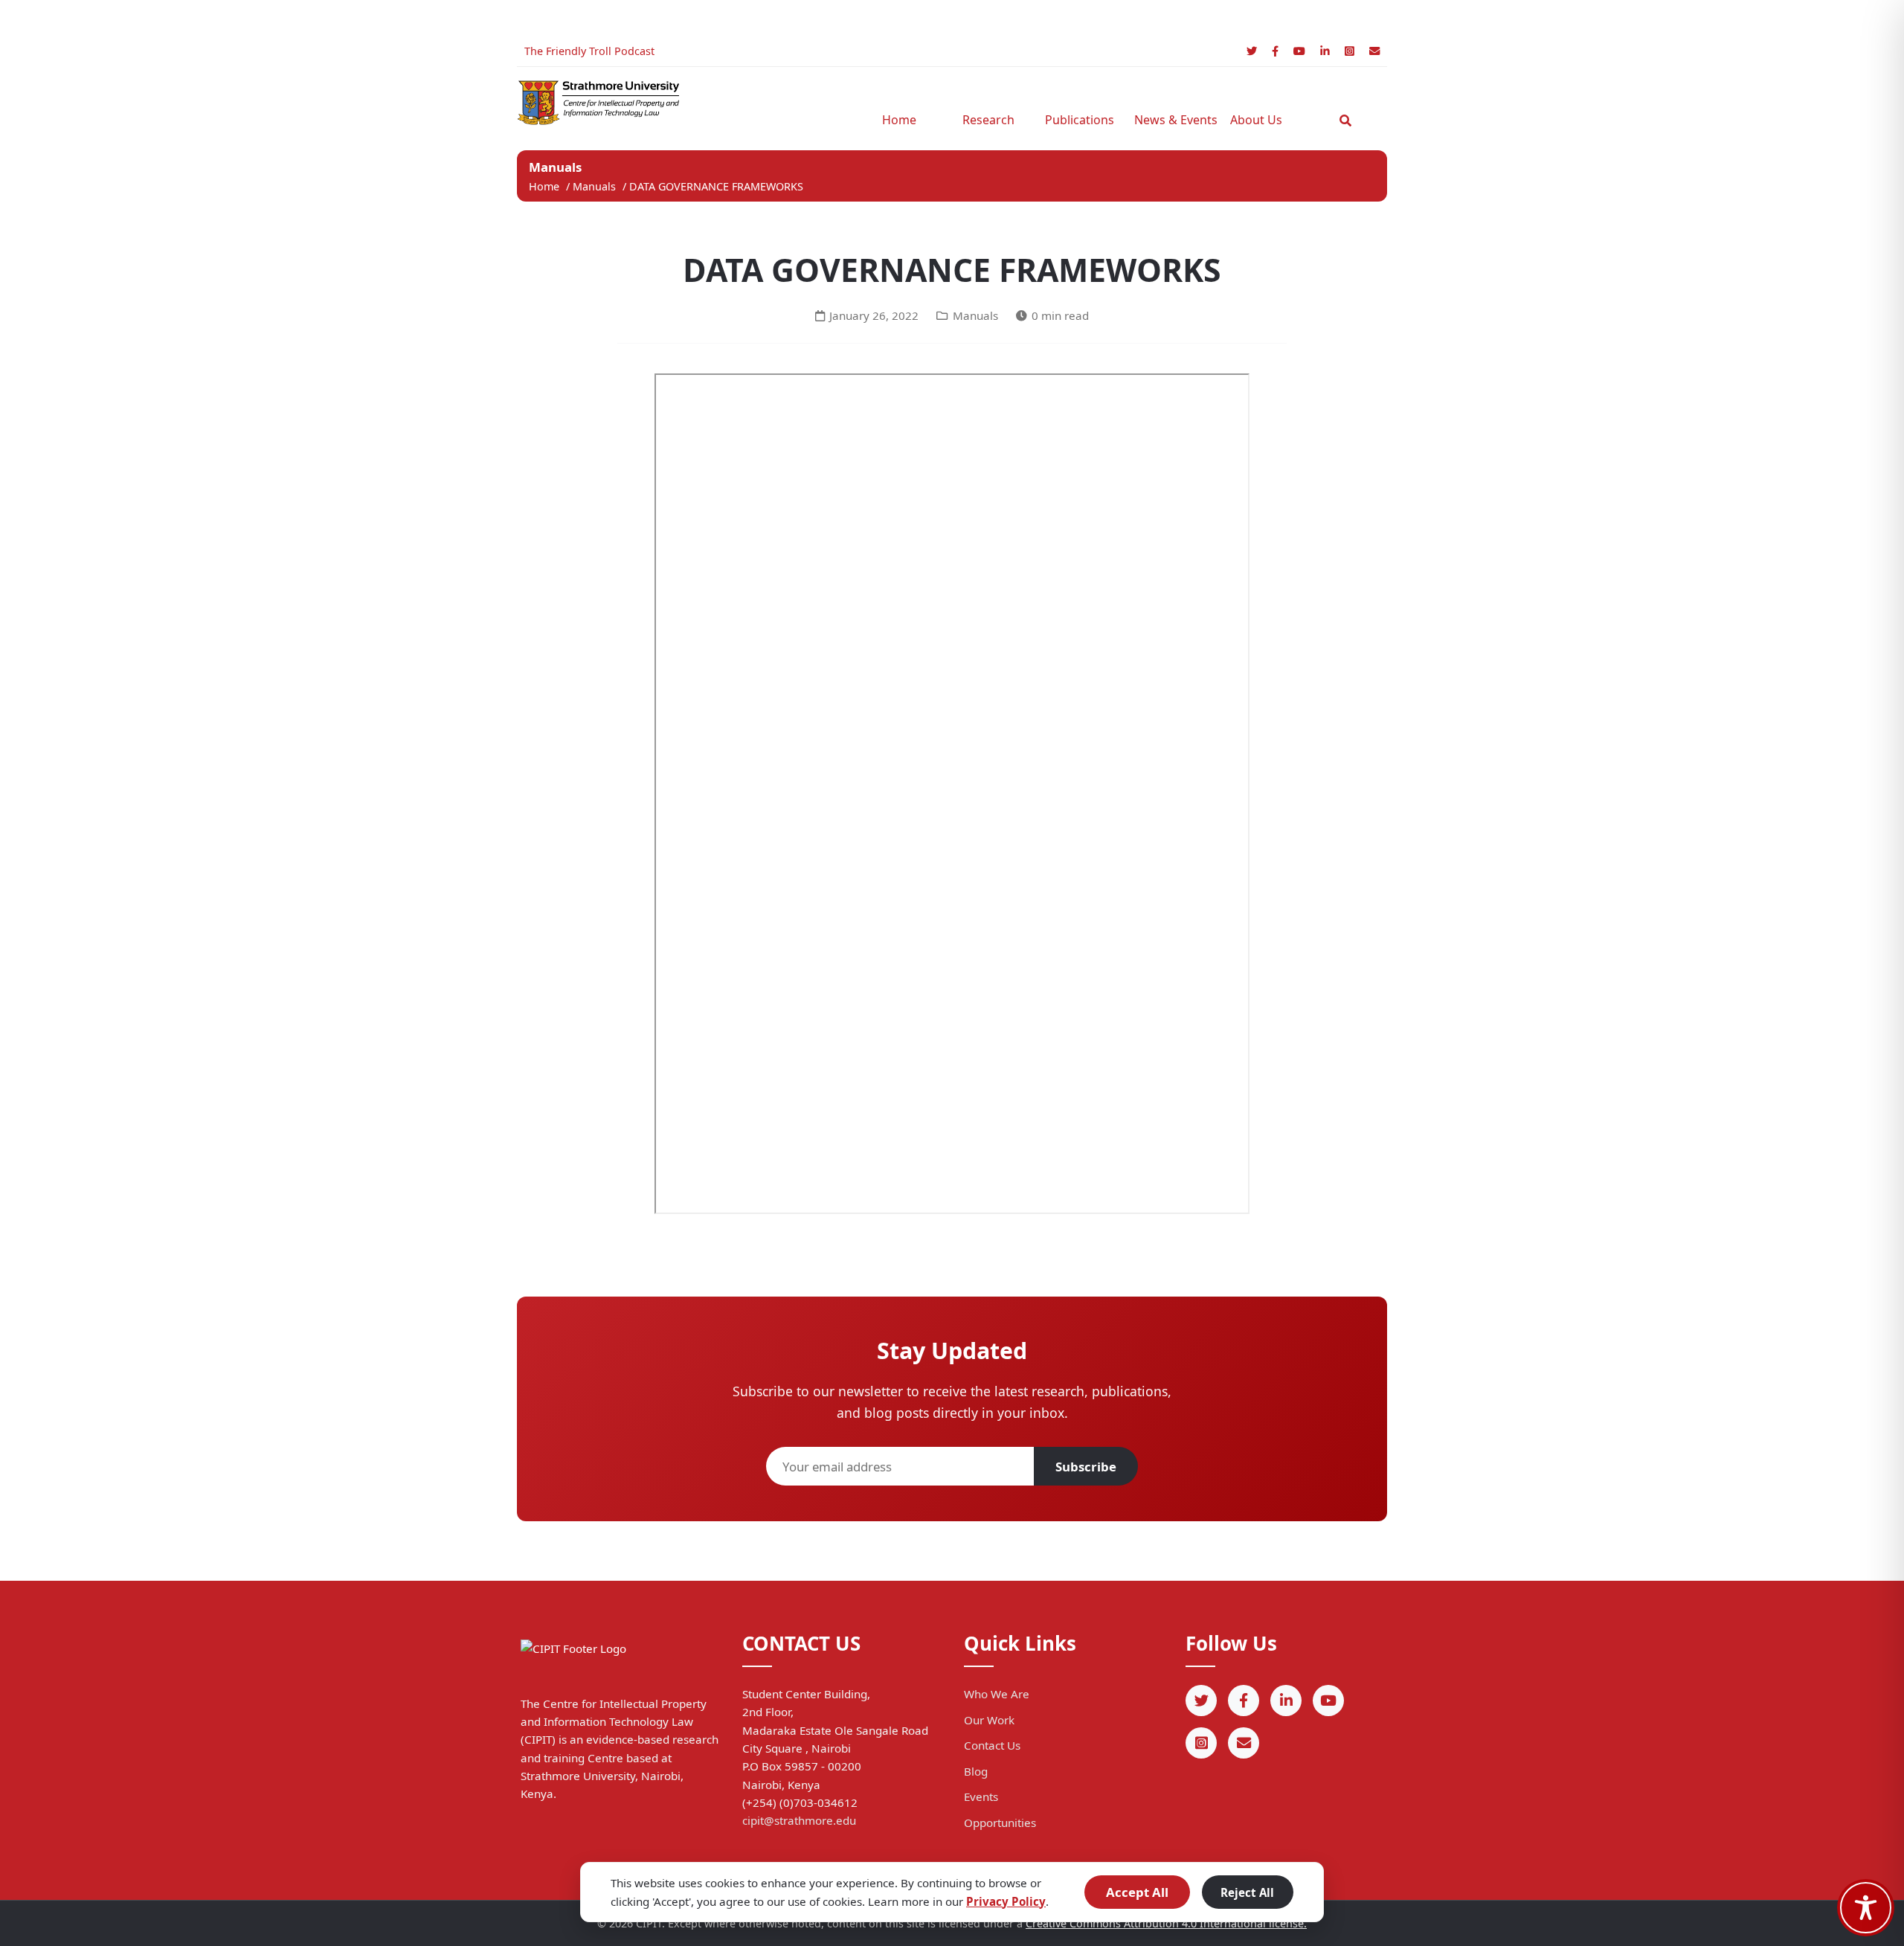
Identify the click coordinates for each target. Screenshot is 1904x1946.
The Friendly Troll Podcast (589, 51)
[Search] (1345, 121)
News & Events (1171, 120)
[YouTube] (1299, 51)
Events (981, 1796)
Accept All (1137, 1892)
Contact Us (992, 1745)
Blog (976, 1771)
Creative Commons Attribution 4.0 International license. (1166, 1923)
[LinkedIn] (1325, 51)
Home (899, 120)
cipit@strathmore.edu (799, 1820)
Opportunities (1000, 1823)
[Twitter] (1252, 51)
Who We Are (997, 1694)
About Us (1256, 120)
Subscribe (1086, 1467)
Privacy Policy (1006, 1901)
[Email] (1374, 51)
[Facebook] (1275, 51)
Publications (1080, 120)
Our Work (989, 1720)
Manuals (596, 186)
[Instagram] (1350, 51)
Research (988, 120)
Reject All (1247, 1892)
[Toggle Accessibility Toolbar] (1866, 1908)
